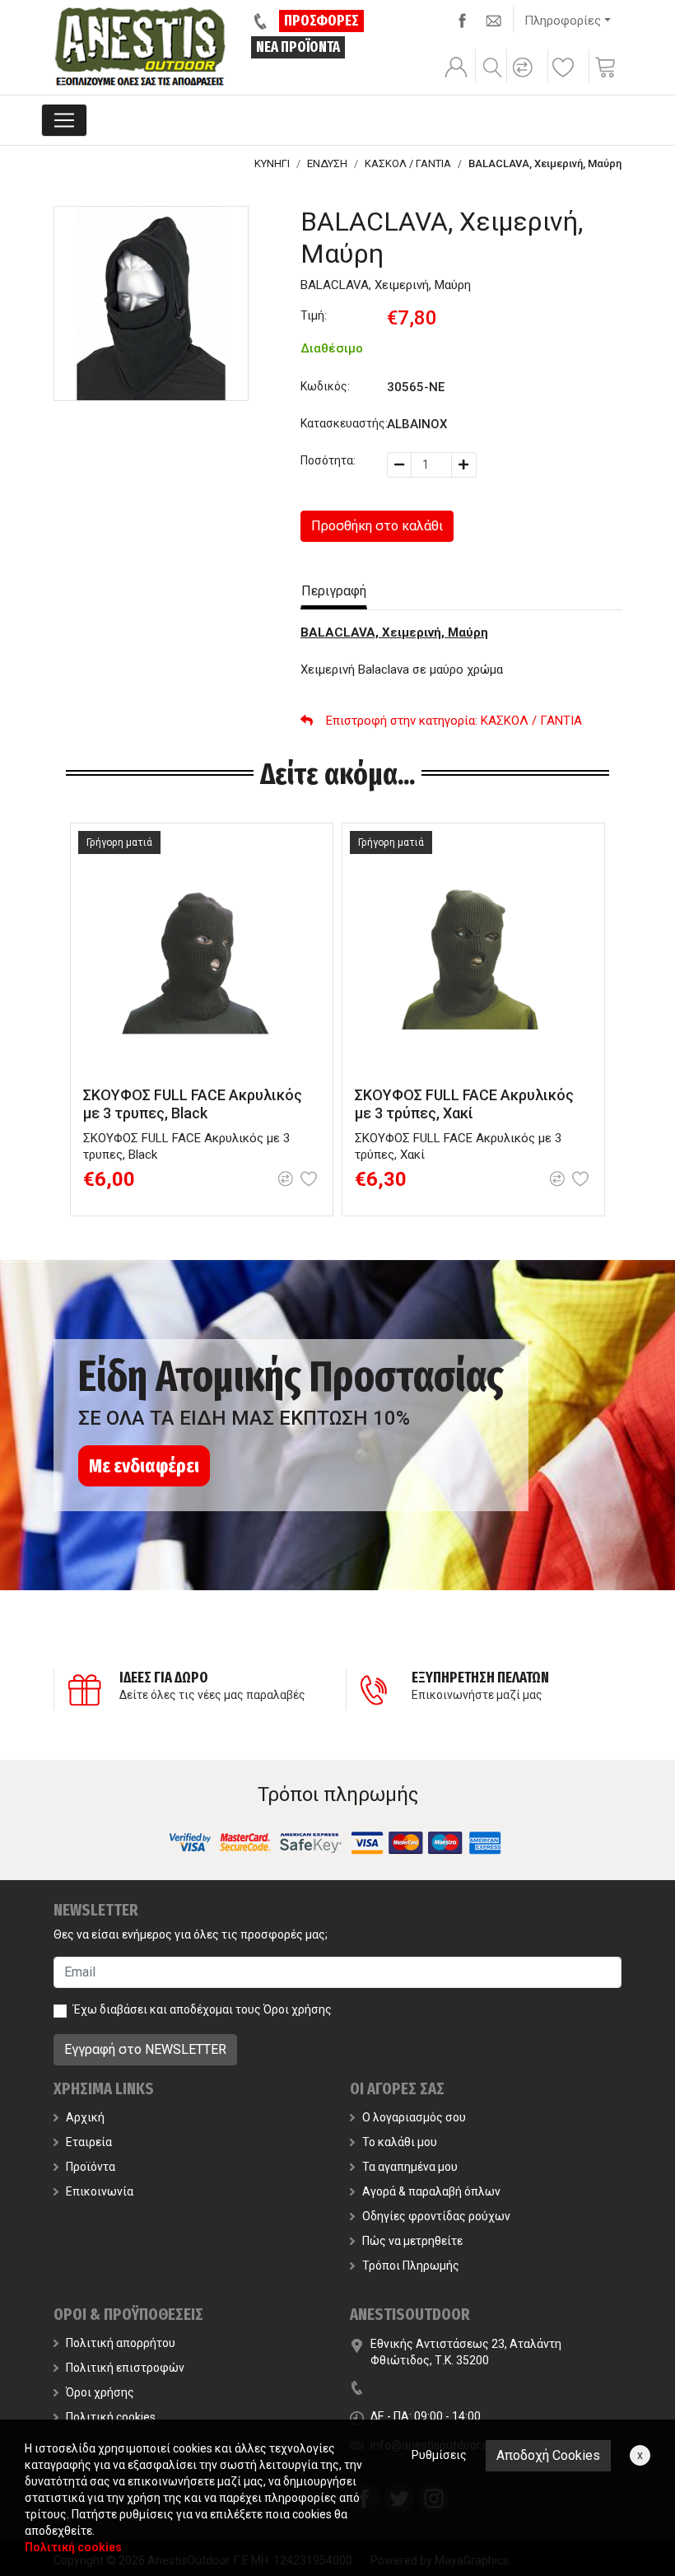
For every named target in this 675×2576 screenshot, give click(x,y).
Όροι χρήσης (298, 2009)
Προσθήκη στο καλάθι (377, 526)
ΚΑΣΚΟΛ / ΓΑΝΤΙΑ (408, 163)
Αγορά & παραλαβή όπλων (431, 2191)
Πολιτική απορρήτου (121, 2343)
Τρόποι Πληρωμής (411, 2266)
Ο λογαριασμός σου (414, 2117)
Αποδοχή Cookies (548, 2455)
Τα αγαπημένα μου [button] (410, 2167)
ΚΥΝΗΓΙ (272, 163)
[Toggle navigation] (64, 120)
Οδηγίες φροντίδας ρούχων (436, 2216)
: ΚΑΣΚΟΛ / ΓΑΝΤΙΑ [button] (454, 721)
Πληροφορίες (563, 21)
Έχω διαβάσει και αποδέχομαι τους (202, 2009)
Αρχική (85, 2117)
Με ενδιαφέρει (144, 1466)
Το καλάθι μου (400, 2142)
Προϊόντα (91, 2167)
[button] (525, 78)
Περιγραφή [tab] (334, 591)
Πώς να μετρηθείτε (412, 2241)
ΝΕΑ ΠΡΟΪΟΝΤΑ (298, 47)
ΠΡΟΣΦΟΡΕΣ (321, 21)
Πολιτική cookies (111, 2417)
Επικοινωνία (100, 2191)
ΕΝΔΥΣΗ (327, 163)
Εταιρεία (89, 2142)
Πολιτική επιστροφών (125, 2368)
